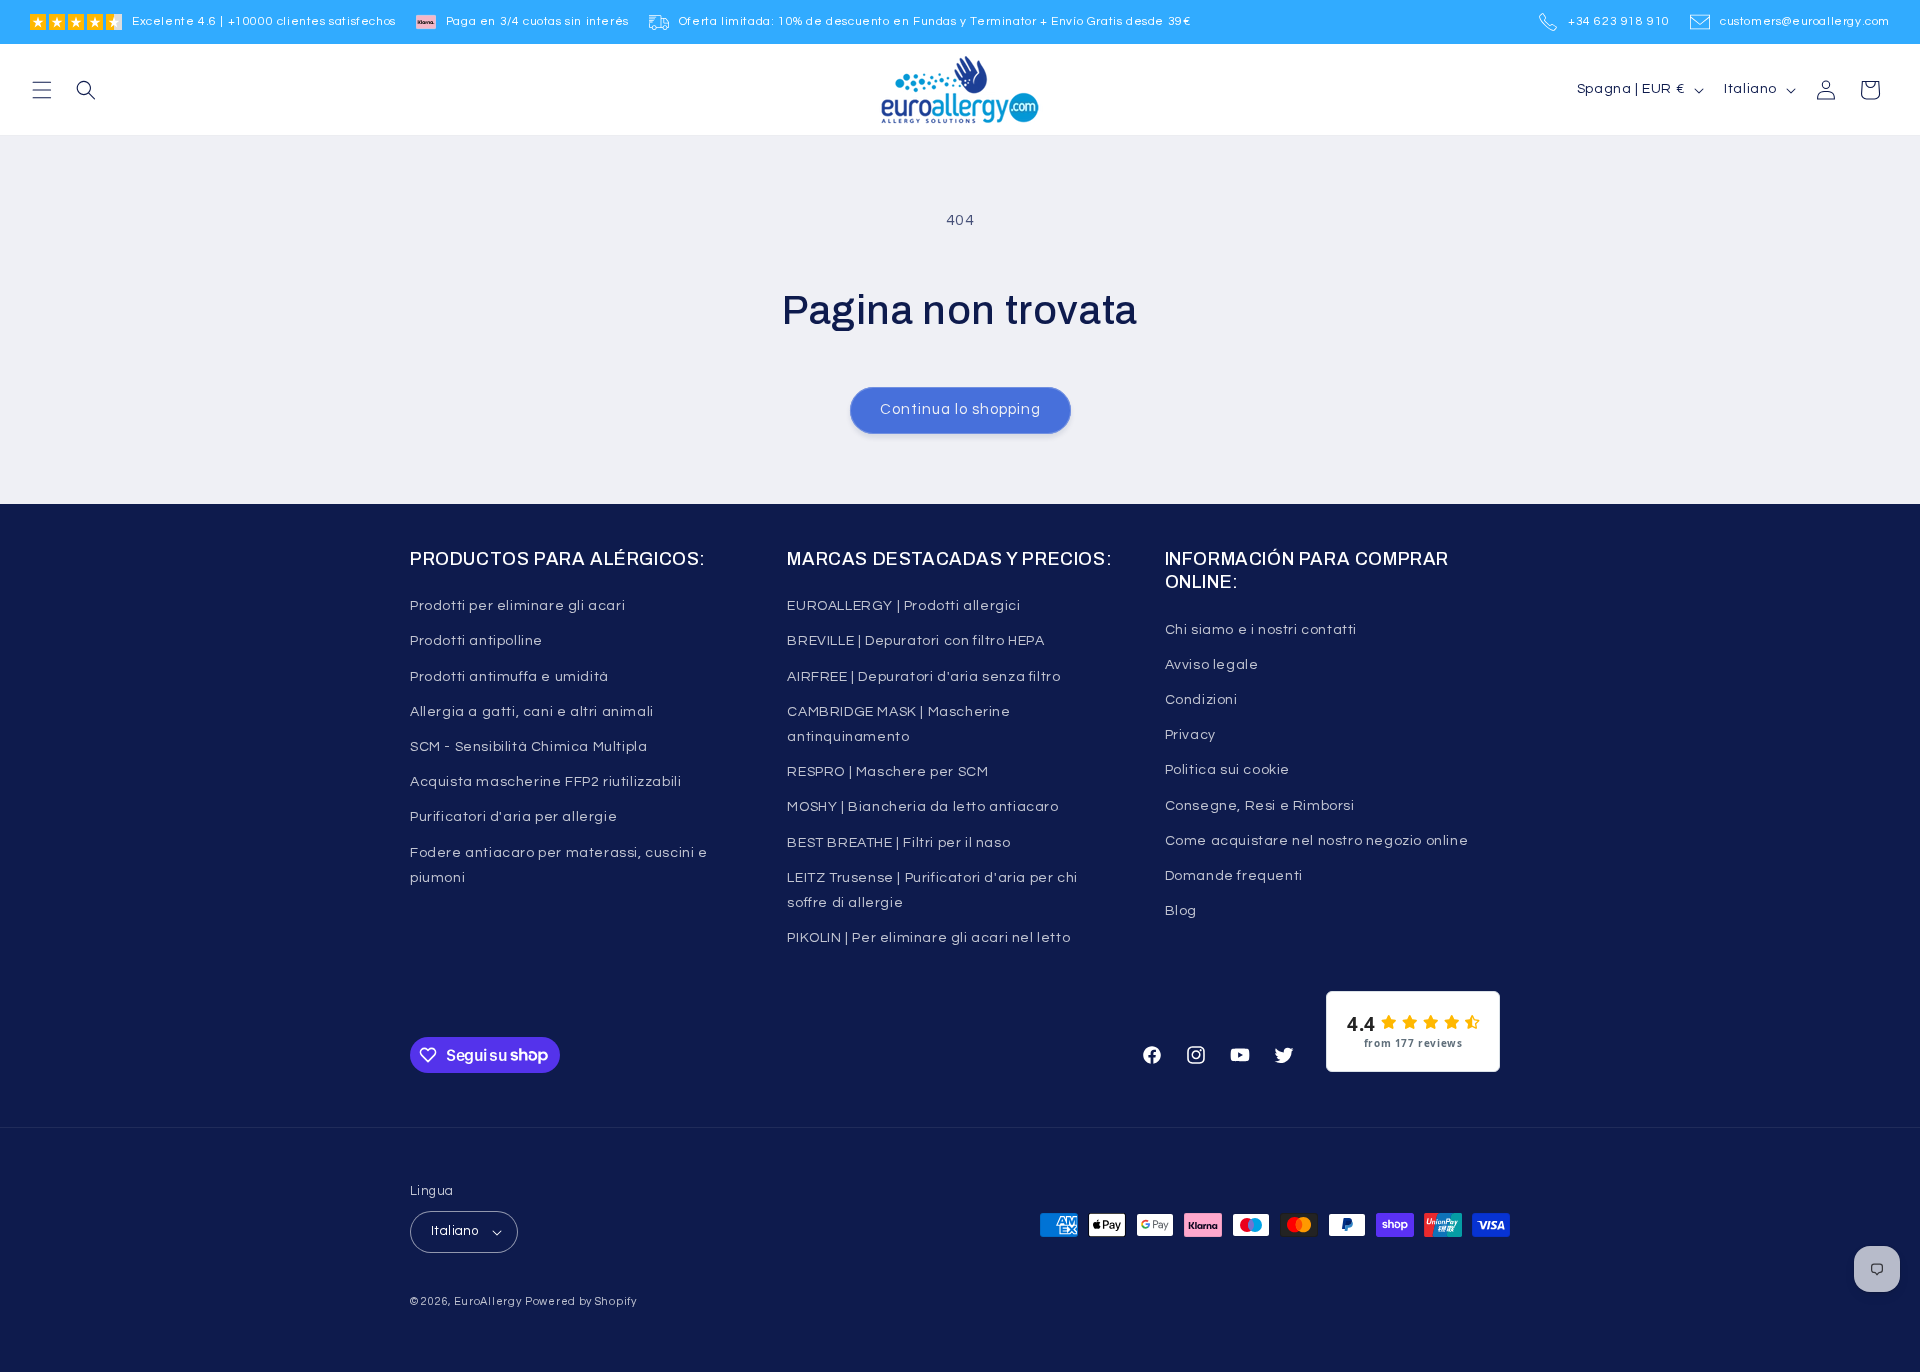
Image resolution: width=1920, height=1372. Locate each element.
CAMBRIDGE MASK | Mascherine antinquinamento (898, 724)
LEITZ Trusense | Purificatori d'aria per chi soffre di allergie (932, 890)
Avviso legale (1212, 665)
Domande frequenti (1234, 876)
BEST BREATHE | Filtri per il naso (898, 843)
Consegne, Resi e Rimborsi (1260, 806)
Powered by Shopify (581, 1301)
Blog (1181, 911)
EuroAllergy (488, 1301)
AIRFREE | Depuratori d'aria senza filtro (923, 677)
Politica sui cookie (1227, 770)
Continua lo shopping (960, 409)
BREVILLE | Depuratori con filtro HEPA (915, 641)
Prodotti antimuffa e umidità (509, 677)
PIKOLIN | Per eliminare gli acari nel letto (928, 938)
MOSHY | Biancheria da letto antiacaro (922, 807)
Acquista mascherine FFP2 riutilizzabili (545, 782)
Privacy (1190, 735)
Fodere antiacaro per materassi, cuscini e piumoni (559, 865)
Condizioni (1201, 700)
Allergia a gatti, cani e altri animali (532, 712)
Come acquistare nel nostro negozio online (1317, 841)
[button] (42, 90)
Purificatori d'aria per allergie (513, 817)
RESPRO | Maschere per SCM (887, 772)
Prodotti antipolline (476, 641)
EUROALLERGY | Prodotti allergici (903, 606)
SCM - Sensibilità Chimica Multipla (528, 747)
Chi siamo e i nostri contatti (1261, 630)
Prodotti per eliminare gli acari (517, 606)
